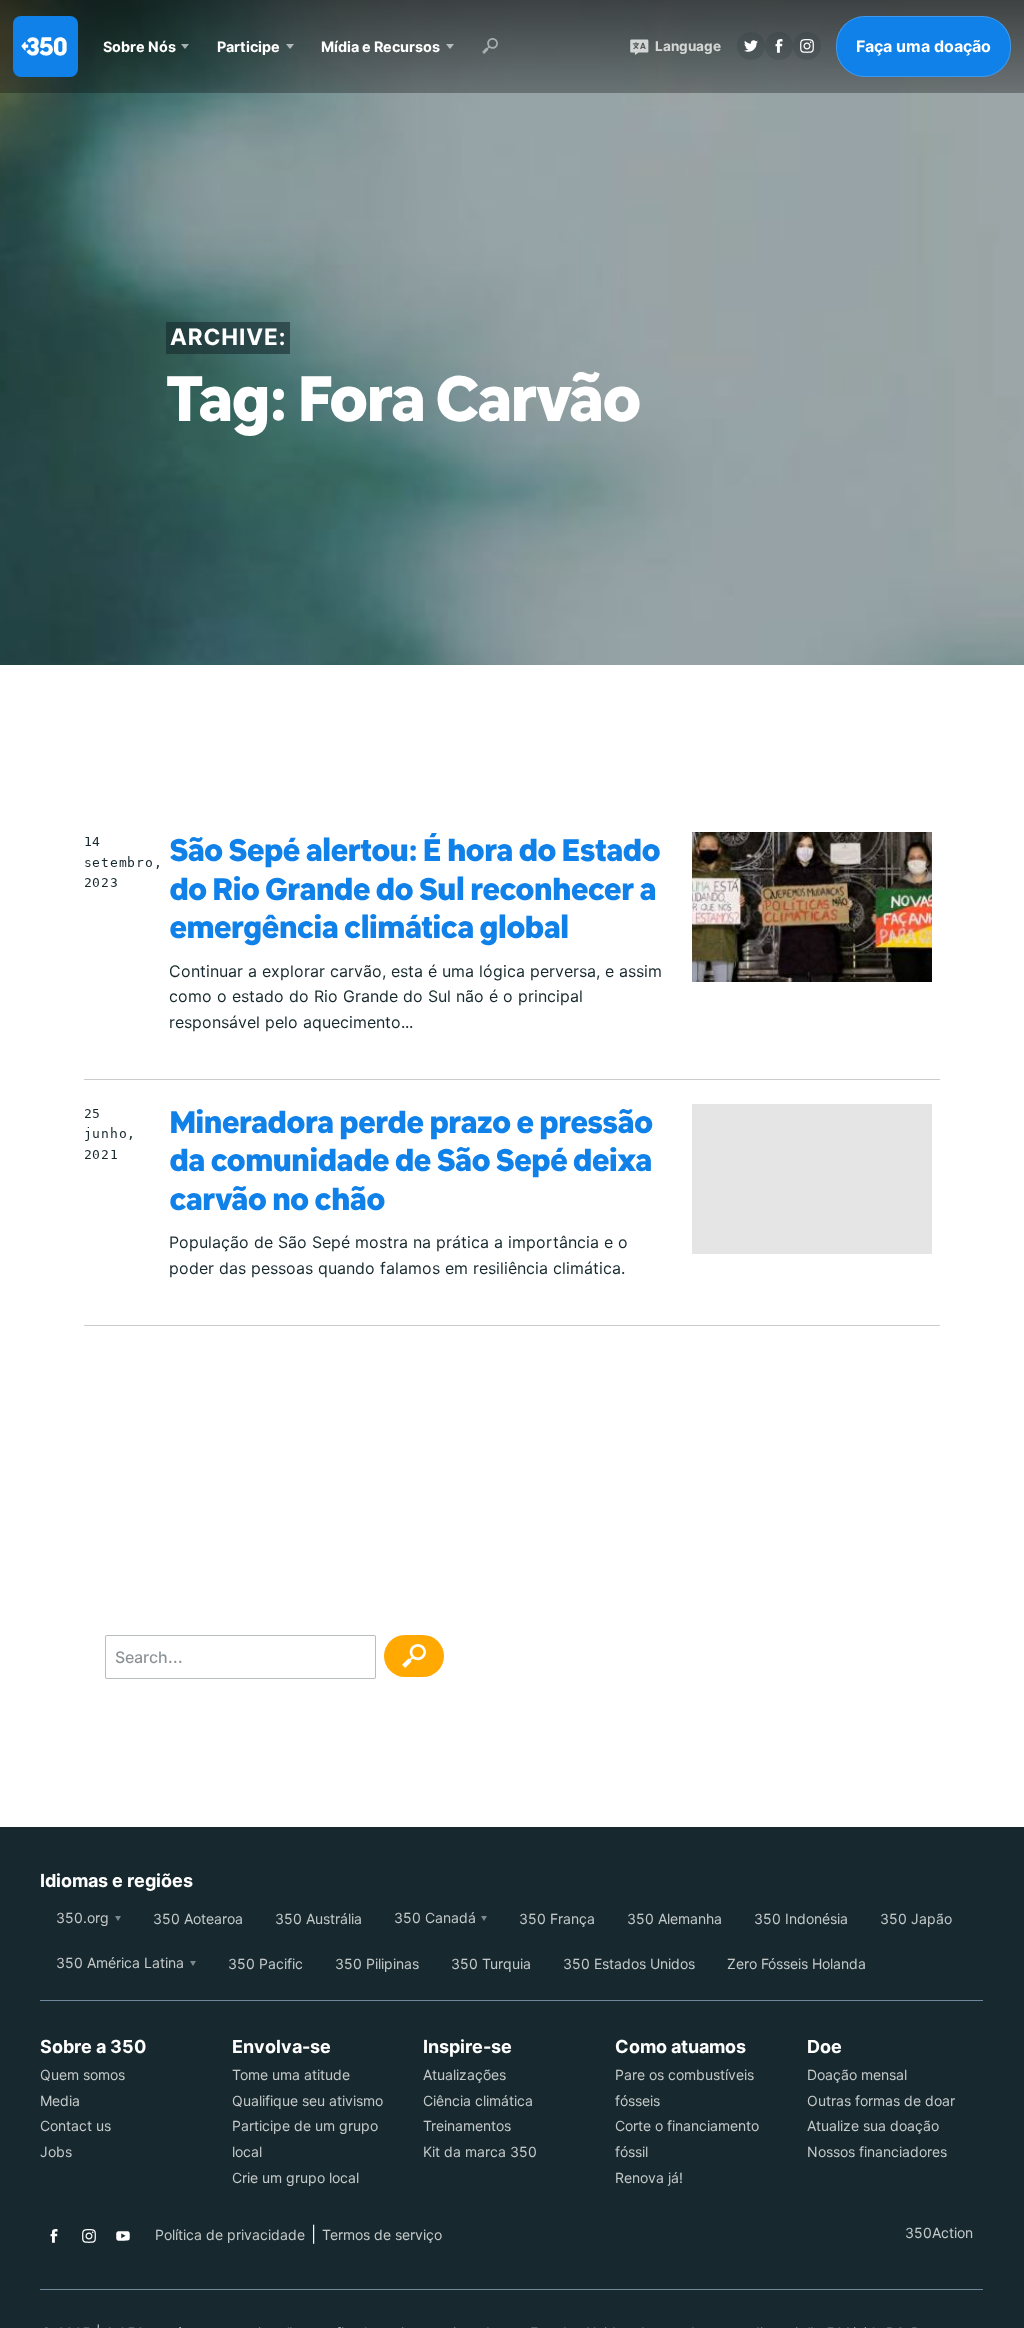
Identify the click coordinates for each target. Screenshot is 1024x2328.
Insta (807, 46)
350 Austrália (318, 1918)
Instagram (89, 2236)
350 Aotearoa (198, 1918)
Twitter (751, 46)
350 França (557, 1918)
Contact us (75, 2125)
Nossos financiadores (877, 2151)
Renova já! (649, 2177)
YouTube (123, 2236)
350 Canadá (435, 1917)
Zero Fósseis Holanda (796, 1963)
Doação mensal (857, 2074)
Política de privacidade (230, 2234)
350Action (939, 2232)
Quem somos (82, 2074)
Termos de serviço (382, 2234)
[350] (45, 46)
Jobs (56, 2151)
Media (60, 2100)
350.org (82, 1917)
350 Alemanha (674, 1918)
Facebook (54, 2236)
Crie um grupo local (295, 2177)
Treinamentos (467, 2125)
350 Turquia (491, 1963)
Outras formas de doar (881, 2100)
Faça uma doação (923, 46)
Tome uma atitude (291, 2074)
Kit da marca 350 (480, 2151)
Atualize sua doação (873, 2125)
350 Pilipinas (377, 1963)
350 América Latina (120, 1962)
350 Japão (916, 1918)
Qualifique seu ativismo (307, 2100)
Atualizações (464, 2074)
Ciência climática (478, 2100)
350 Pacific (265, 1963)
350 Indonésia (801, 1918)
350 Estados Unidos (629, 1963)
